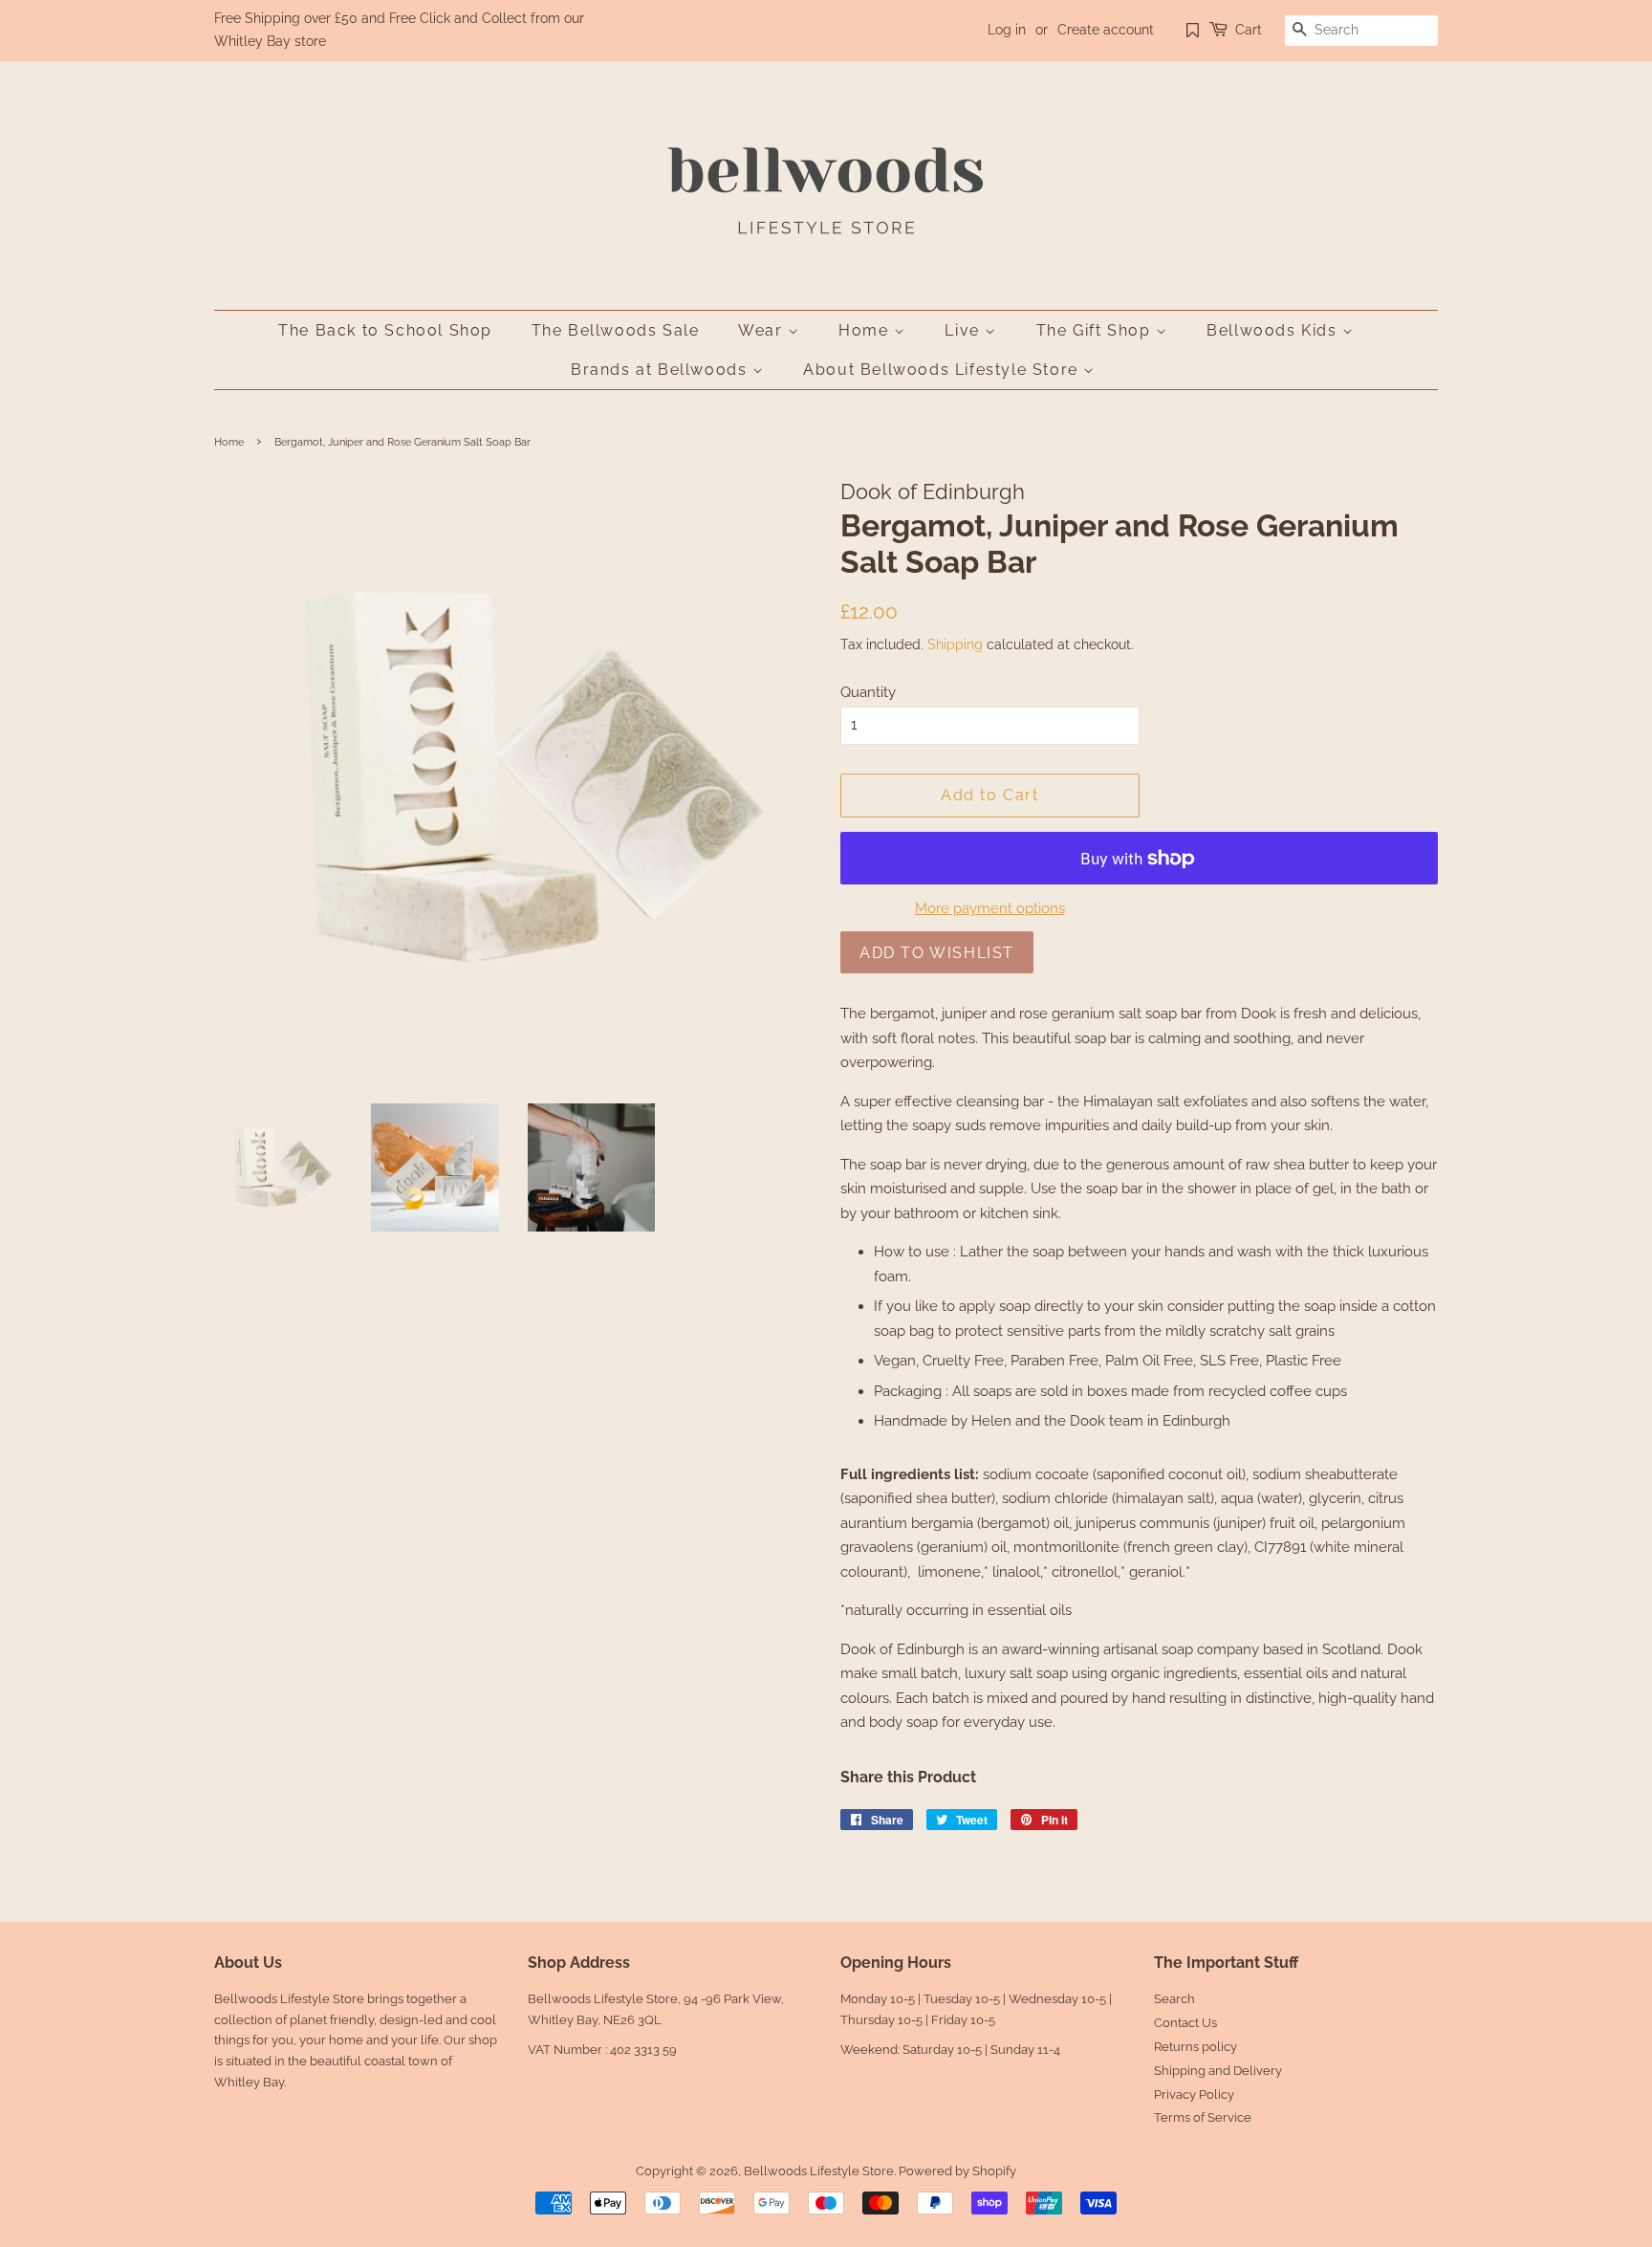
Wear (763, 330)
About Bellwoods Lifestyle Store (943, 370)
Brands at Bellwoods (662, 370)
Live (965, 330)
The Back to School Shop (385, 330)
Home (866, 330)
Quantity (868, 692)
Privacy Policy (1194, 2094)
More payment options (990, 908)
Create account (1106, 30)
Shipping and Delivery (1218, 2071)
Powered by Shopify (957, 2171)
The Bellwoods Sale (616, 330)
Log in (1007, 30)
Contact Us (1185, 2023)
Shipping (955, 644)
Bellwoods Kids (1274, 330)
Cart (1249, 30)
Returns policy (1196, 2047)
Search (1174, 1999)
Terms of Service (1203, 2117)
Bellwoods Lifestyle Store (819, 2171)
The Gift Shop (1096, 330)
